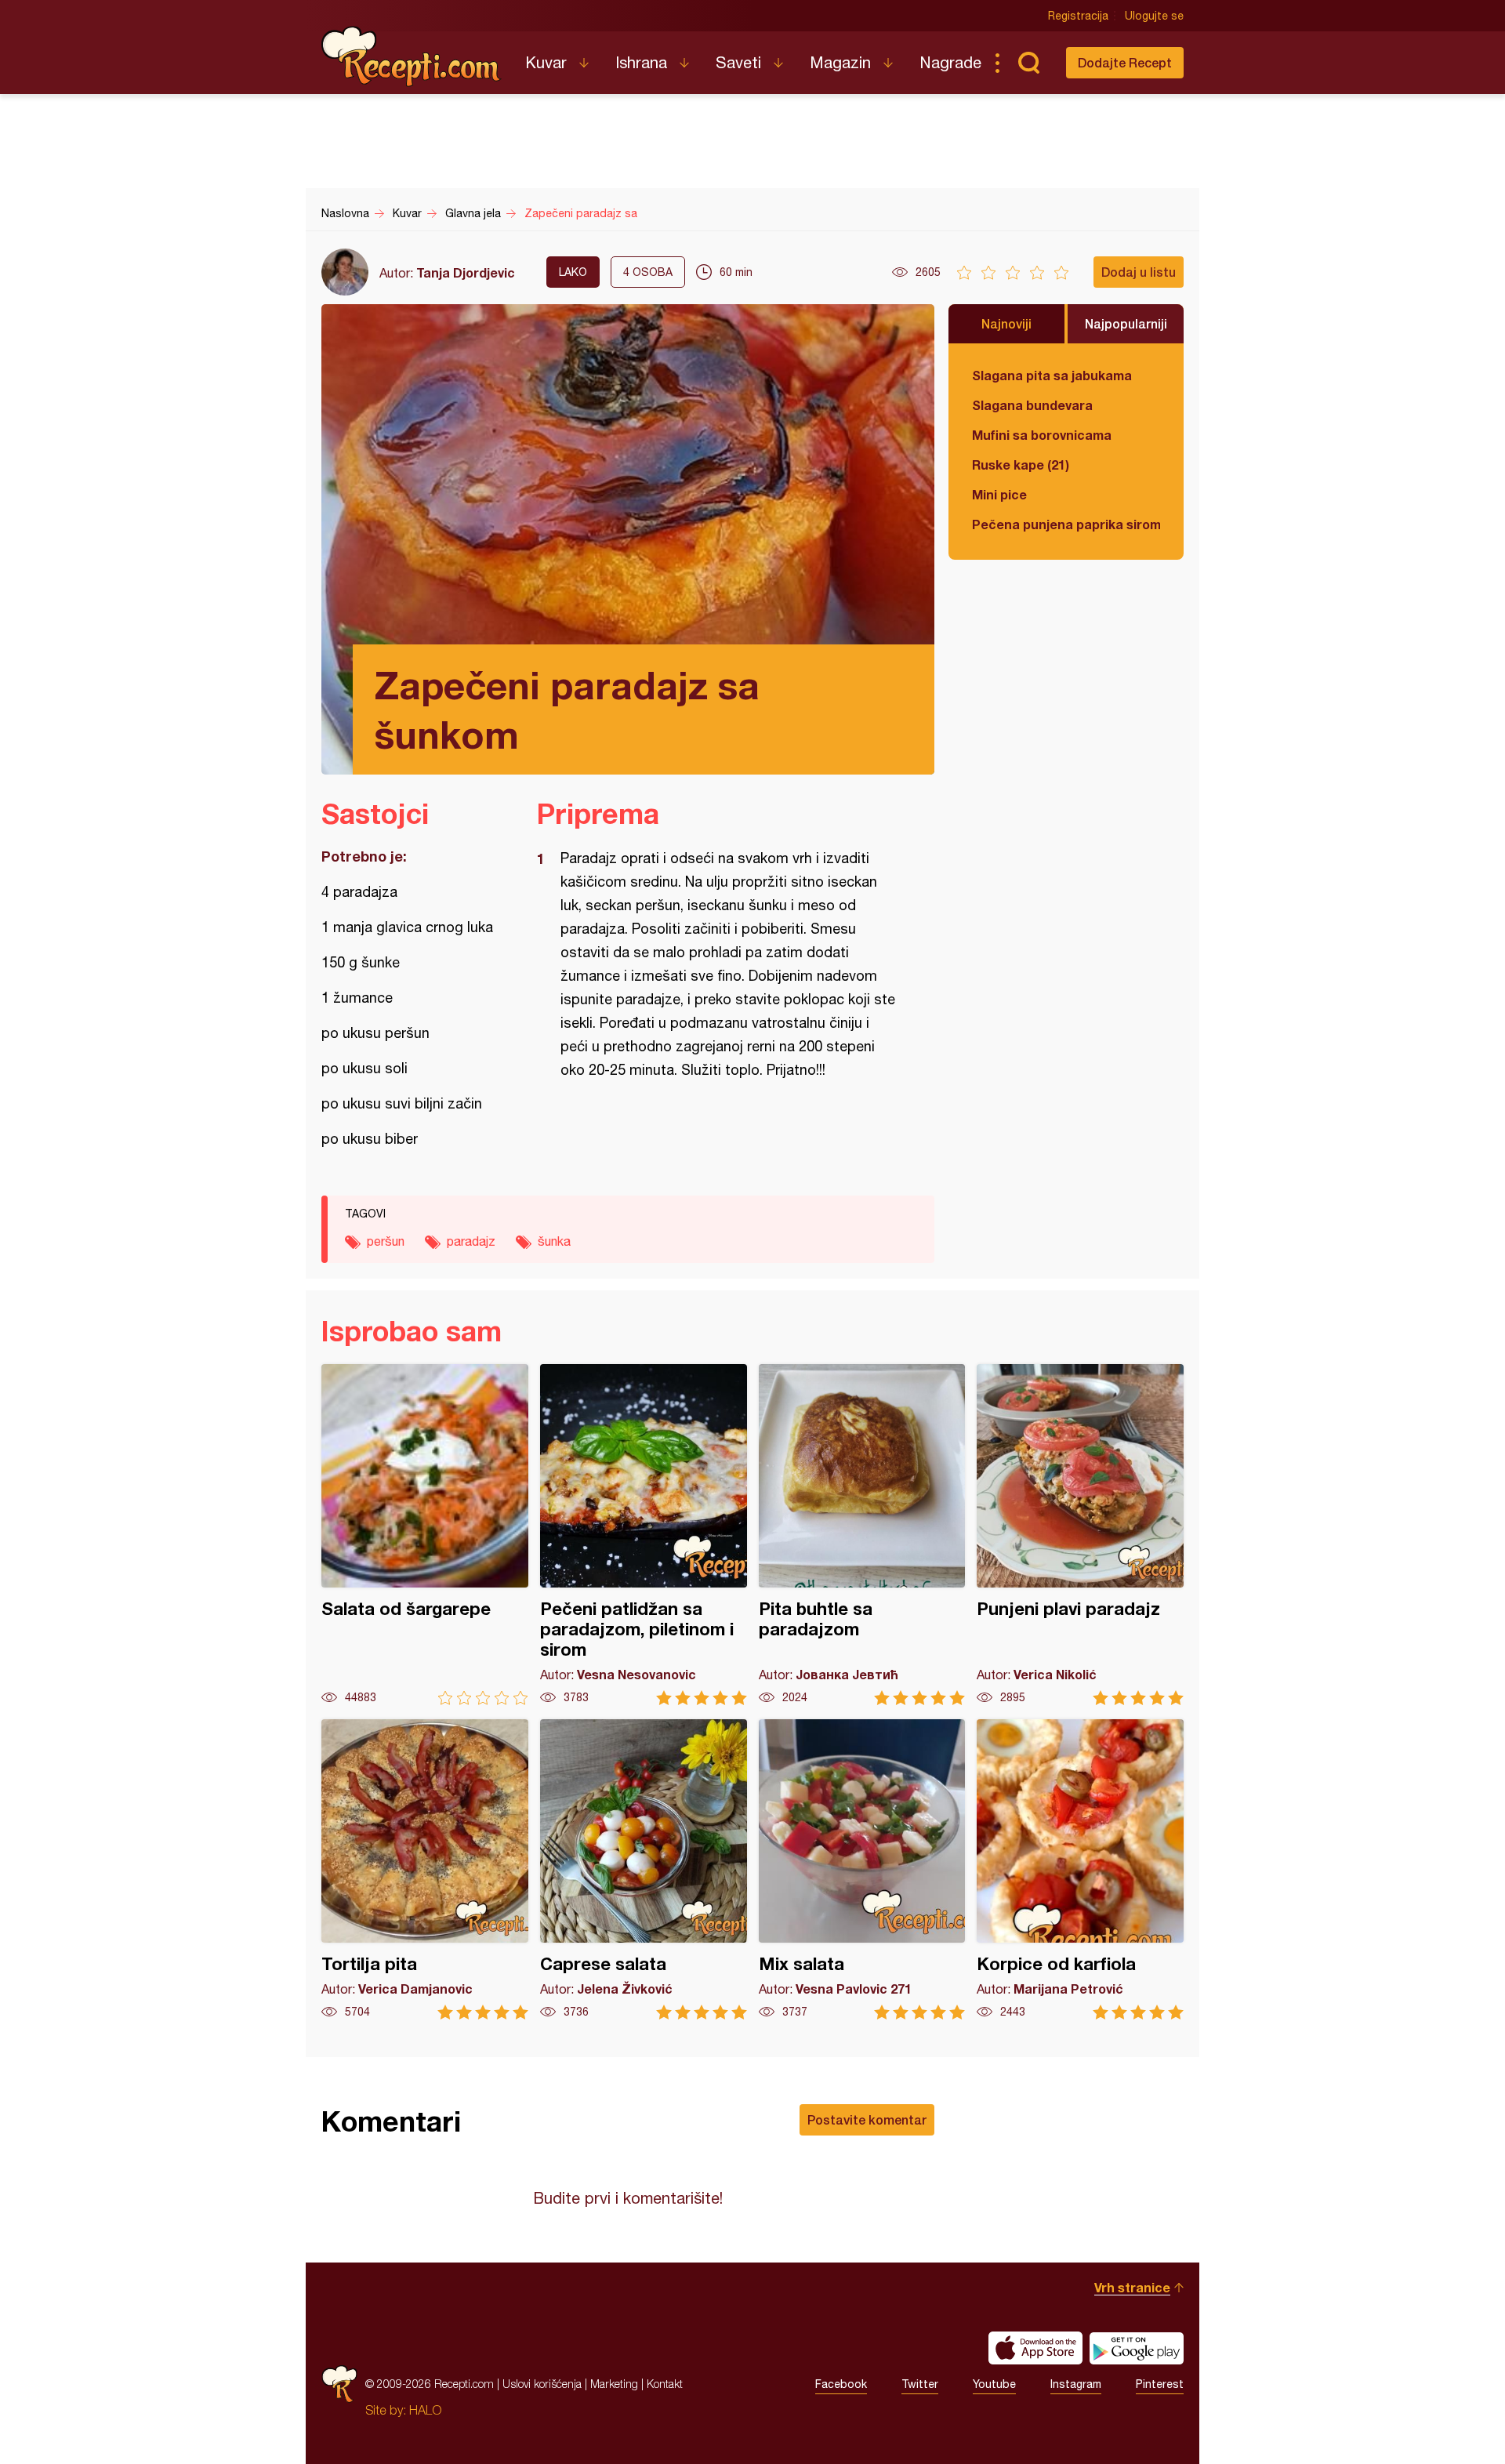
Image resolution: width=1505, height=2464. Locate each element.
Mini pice (999, 494)
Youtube (994, 2384)
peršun (386, 1241)
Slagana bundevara (1032, 405)
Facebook (841, 2384)
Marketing (614, 2384)
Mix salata (862, 1869)
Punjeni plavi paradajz (1080, 1535)
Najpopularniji (1126, 323)
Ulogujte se (1154, 16)
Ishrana (641, 62)
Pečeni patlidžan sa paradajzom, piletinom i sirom (644, 1535)
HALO (425, 2410)
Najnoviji (1006, 323)
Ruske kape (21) (1021, 464)
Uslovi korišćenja (542, 2384)
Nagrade (950, 62)
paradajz (471, 1241)
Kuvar (546, 62)
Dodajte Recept (1125, 62)
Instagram (1076, 2384)
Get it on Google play (1137, 2348)
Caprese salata (644, 1869)
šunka (554, 1241)
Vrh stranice (1132, 2287)
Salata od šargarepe (425, 1535)
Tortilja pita (425, 1869)
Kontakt (665, 2384)
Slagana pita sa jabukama (1052, 375)
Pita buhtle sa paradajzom (862, 1535)
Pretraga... (1028, 63)
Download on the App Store (1035, 2348)
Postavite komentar (867, 2119)
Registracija (1078, 16)
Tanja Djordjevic (466, 272)
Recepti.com (412, 56)
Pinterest (1160, 2384)
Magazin (840, 62)
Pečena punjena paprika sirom (1066, 524)
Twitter (920, 2384)
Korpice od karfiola (1080, 1869)
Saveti (738, 62)
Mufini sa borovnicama (1042, 435)
